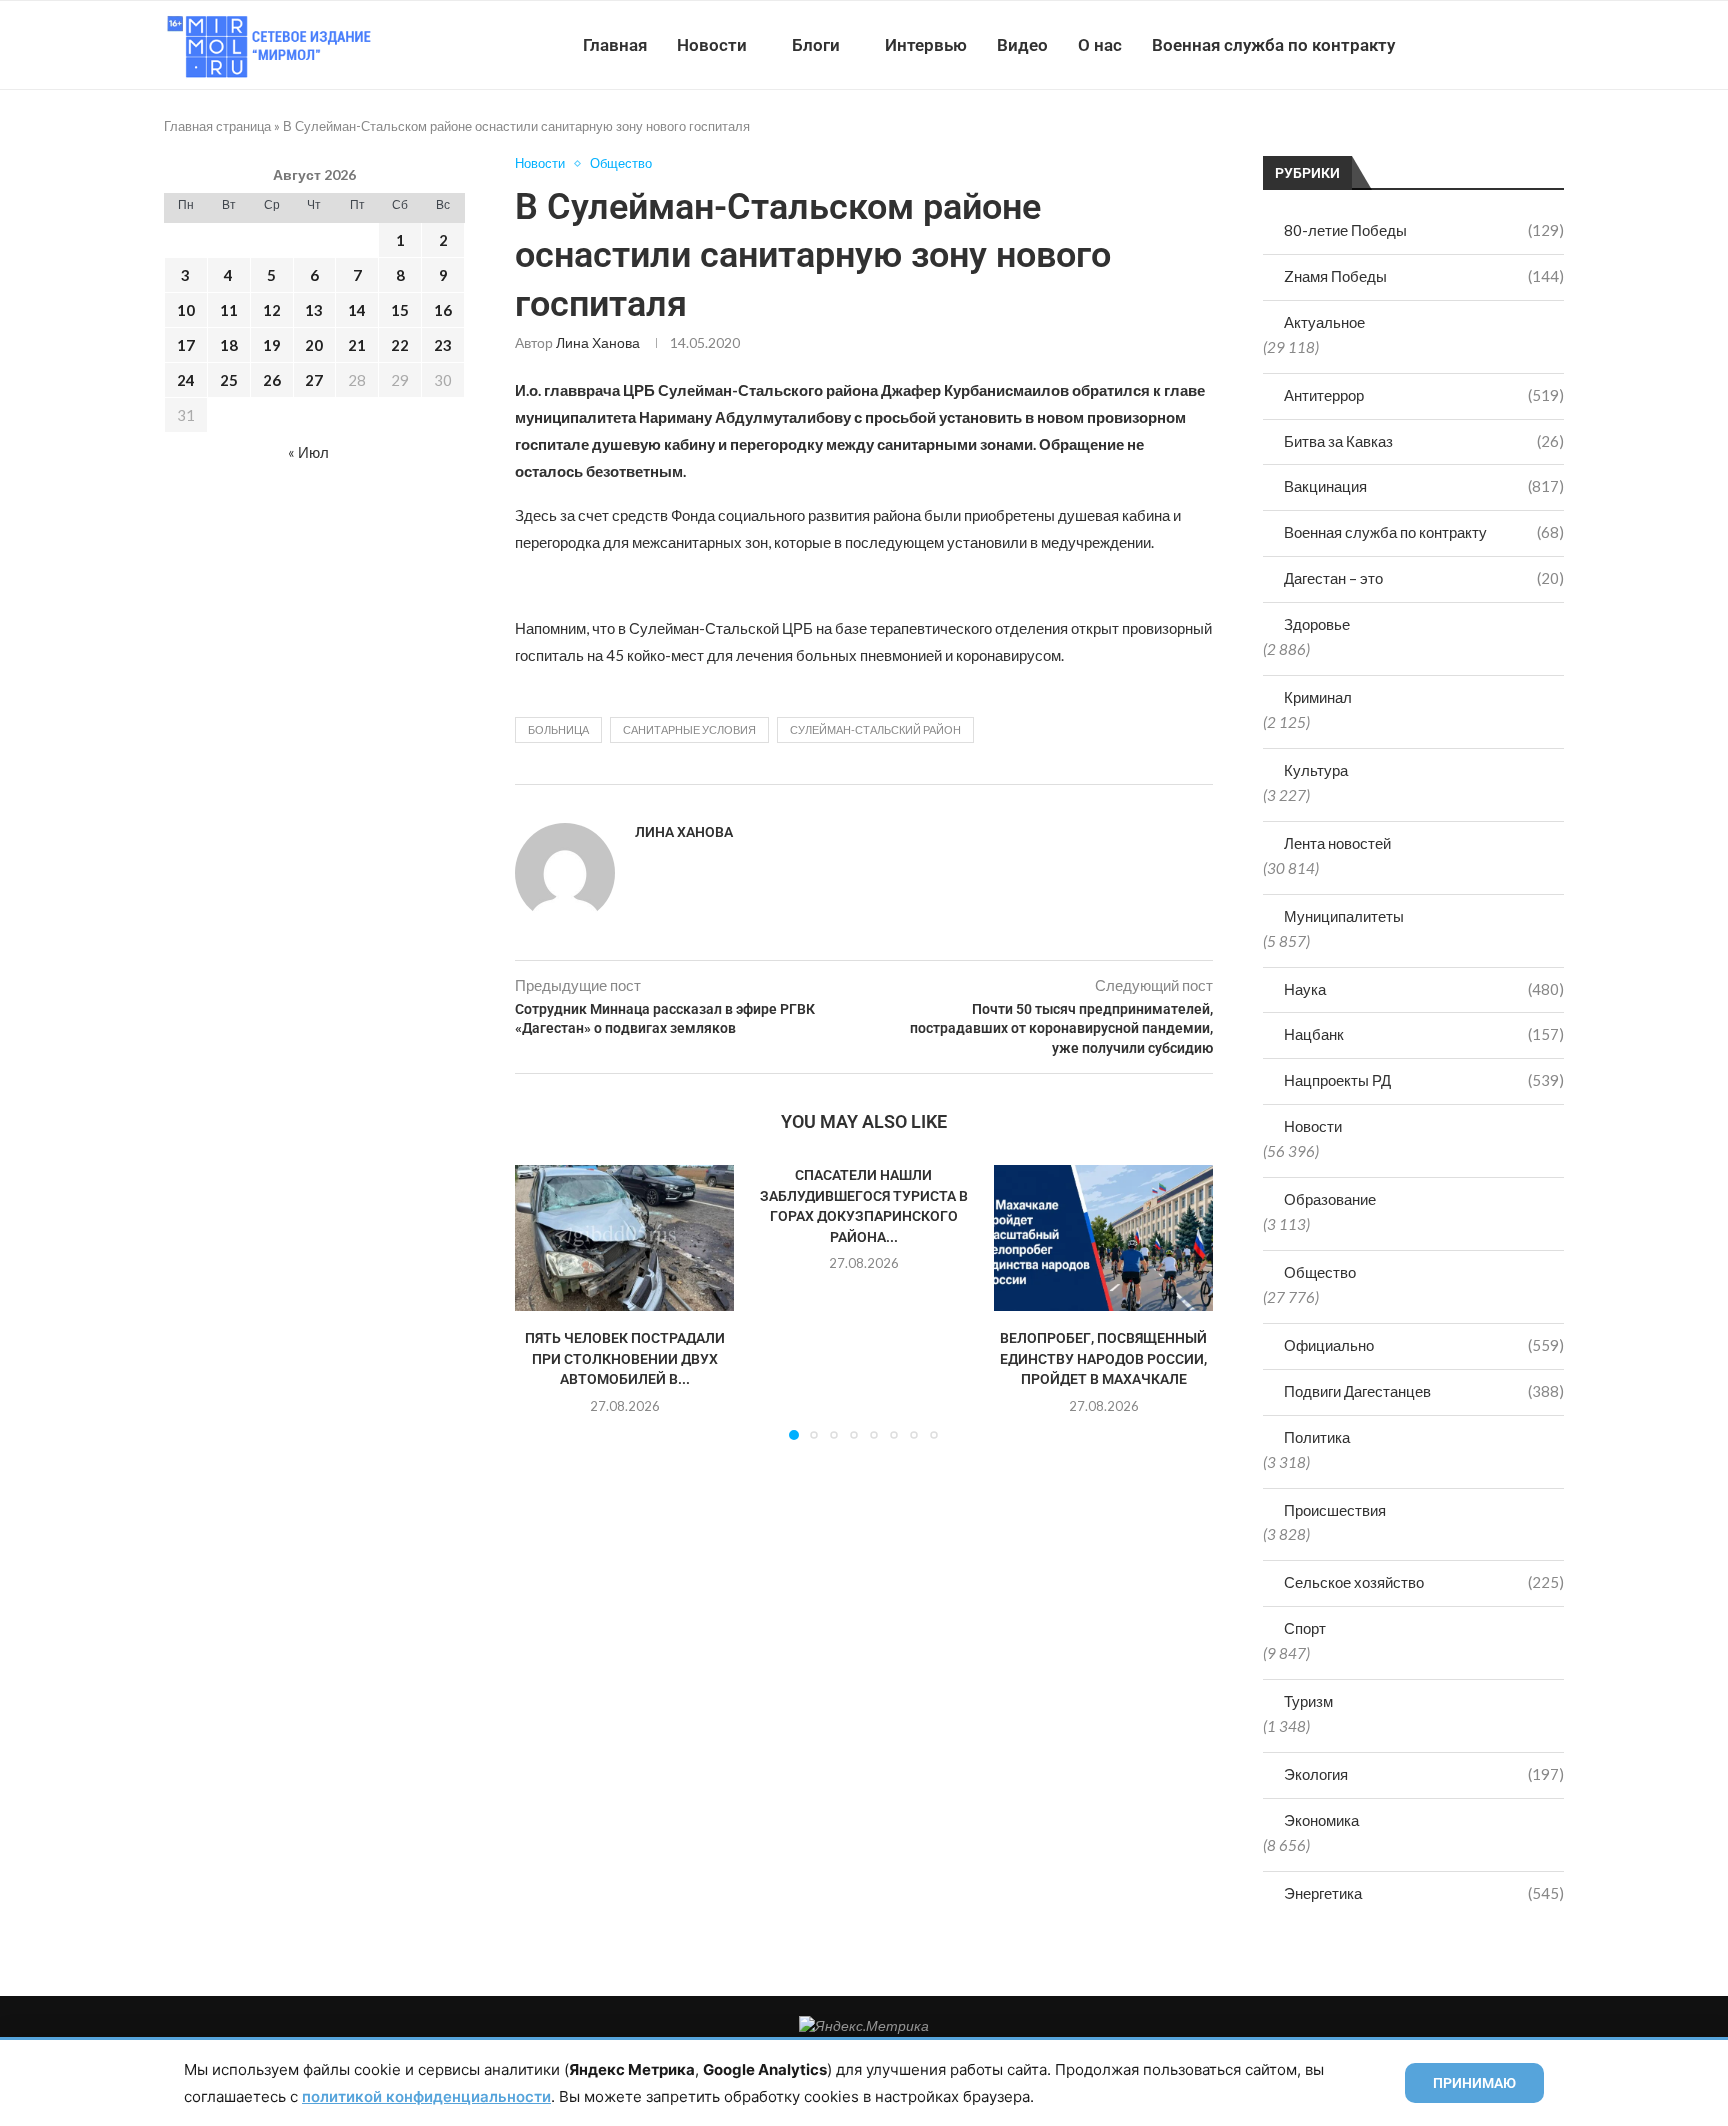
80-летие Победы (1424, 230)
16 (443, 310)
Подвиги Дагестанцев (1424, 1391)
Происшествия (1335, 1510)
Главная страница (217, 126)
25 (229, 380)
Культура (1316, 770)
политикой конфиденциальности (426, 2096)
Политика (1317, 1437)
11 (229, 310)
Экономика (1321, 1820)
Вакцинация (1424, 486)
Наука (1424, 989)
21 (357, 345)
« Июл (308, 452)
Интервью (926, 45)
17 (186, 345)
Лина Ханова (598, 342)
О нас (1100, 45)
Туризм (1308, 1701)
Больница (558, 729)
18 (229, 345)
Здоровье (1317, 624)
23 (443, 345)
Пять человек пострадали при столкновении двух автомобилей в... (625, 1358)
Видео (1022, 45)
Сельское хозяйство (1424, 1582)
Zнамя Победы (1424, 276)
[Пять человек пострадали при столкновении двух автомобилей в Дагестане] (624, 1238)
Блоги (816, 45)
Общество (1320, 1272)
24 (186, 380)
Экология (1424, 1774)
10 (186, 310)
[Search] (1554, 45)
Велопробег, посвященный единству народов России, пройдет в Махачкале (1103, 1358)
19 (272, 345)
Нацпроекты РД (1424, 1080)
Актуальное (1324, 322)
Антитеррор (1424, 395)
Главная (615, 45)
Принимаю (1474, 2083)
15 (400, 310)
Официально (1424, 1345)
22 (400, 345)
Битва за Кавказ (1424, 441)
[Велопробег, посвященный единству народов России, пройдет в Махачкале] (1103, 1238)
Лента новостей (1337, 843)
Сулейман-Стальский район (875, 729)
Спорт (1305, 1628)
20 (314, 345)
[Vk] (1481, 45)
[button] (542, 1301)
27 (314, 380)
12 (272, 310)
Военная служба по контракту (1273, 45)
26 (272, 380)
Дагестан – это (1424, 578)
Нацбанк (1424, 1034)
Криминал (1318, 697)
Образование (1330, 1199)
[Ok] (1523, 45)
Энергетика (1424, 1893)
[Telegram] (1502, 45)
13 (314, 310)
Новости (712, 45)
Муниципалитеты (1344, 916)
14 (357, 310)
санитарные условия (689, 729)
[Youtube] (1460, 45)
